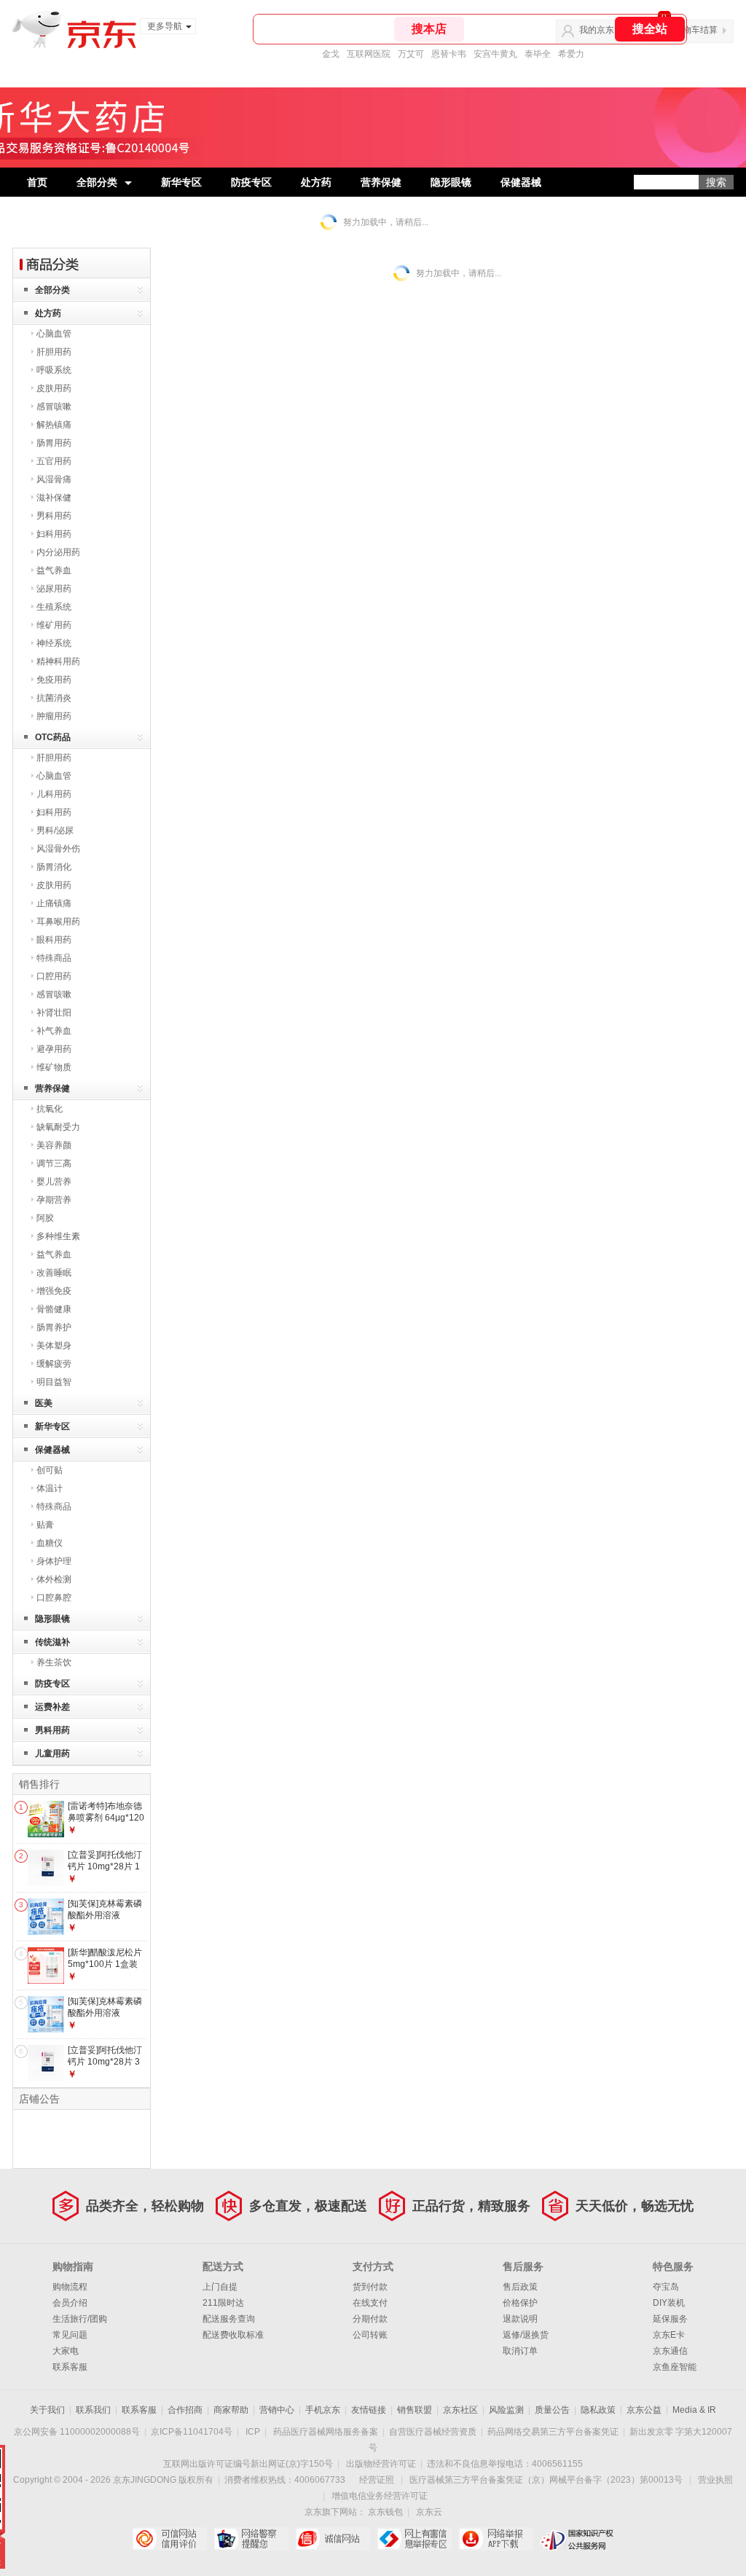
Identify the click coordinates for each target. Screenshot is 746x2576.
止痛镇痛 (54, 903)
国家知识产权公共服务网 (577, 2539)
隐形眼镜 (451, 182)
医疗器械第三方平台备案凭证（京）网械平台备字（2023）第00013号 (546, 2480)
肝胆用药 (54, 352)
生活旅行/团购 (80, 2319)
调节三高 (54, 1163)
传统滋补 (52, 1642)
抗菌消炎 (54, 698)
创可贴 (50, 1470)
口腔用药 (54, 976)
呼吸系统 (54, 370)
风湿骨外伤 (58, 849)
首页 (37, 182)
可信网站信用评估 (169, 2539)
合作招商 (185, 2410)
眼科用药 (54, 940)
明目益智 (54, 1382)
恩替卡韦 (449, 54)
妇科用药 (54, 534)
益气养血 (54, 570)
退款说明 (520, 2319)
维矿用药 (54, 625)
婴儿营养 (54, 1182)
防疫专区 (251, 182)
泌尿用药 (54, 589)
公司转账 (370, 2335)
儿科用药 (54, 794)
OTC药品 (53, 737)
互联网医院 (369, 54)
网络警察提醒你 (251, 2539)
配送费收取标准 (233, 2335)
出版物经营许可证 (381, 2464)
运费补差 (52, 1707)
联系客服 (70, 2367)
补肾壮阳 (54, 1013)
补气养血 (54, 1031)
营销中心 (277, 2410)
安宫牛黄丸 (495, 54)
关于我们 (47, 2410)
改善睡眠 (54, 1273)
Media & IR (694, 2410)
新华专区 (181, 182)
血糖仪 (50, 1543)
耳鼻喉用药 (58, 922)
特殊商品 (54, 958)
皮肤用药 (54, 388)
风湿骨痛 (54, 479)
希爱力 (571, 54)
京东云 (429, 2512)
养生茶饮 (54, 1662)
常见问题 (70, 2335)
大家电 (66, 2351)
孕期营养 (54, 1200)
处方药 (316, 182)
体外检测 (54, 1579)
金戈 (331, 54)
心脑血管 (54, 334)
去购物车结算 (691, 30)
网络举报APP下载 (496, 2539)
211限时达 (223, 2303)
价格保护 (520, 2303)
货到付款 (370, 2287)
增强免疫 (54, 1291)
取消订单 (520, 2351)
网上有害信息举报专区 (414, 2539)
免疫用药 (54, 680)
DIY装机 (669, 2303)
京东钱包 (385, 2512)
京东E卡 (669, 2335)
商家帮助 (231, 2410)
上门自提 (220, 2287)
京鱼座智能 (675, 2367)
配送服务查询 (229, 2319)
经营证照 (377, 2480)
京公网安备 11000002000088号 (77, 2432)
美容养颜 (54, 1145)
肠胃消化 (54, 867)
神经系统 (54, 643)
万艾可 (411, 54)
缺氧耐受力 (58, 1127)
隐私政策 (598, 2410)
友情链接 (369, 2410)
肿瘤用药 (54, 716)
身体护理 (54, 1561)
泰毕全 (538, 54)
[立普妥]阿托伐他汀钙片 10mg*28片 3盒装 (105, 2061)
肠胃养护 (54, 1327)
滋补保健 (54, 498)
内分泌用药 (58, 552)
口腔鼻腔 (54, 1598)
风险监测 (506, 2410)
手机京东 (323, 2410)
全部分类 (97, 182)
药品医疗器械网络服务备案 (326, 2432)
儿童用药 (52, 1754)
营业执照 (715, 2480)
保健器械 (521, 182)
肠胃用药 (54, 443)
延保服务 (670, 2319)
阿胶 (45, 1218)
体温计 (50, 1488)
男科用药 (54, 516)
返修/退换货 (526, 2335)
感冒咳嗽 (54, 407)
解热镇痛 (54, 425)
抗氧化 (50, 1109)
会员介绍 (70, 2303)
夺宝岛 (666, 2287)
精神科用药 (58, 661)
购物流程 (70, 2287)
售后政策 (520, 2287)
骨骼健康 (54, 1309)
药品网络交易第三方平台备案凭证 (553, 2432)
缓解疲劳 (54, 1364)
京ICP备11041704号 (192, 2432)
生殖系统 (54, 607)
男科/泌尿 (55, 830)
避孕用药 (54, 1049)
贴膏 (45, 1525)
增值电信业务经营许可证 (380, 2496)
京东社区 (460, 2410)
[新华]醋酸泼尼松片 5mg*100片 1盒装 (105, 1958)
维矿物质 (54, 1067)
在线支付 (370, 2303)
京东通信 (670, 2351)
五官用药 (54, 461)
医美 (44, 1403)
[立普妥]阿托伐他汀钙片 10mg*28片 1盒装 (105, 1866)
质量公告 (552, 2410)
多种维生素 (58, 1236)
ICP (253, 2432)
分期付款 (370, 2319)
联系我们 (93, 2410)
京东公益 (644, 2410)
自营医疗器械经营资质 (433, 2432)
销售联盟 (415, 2410)
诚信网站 (333, 2539)
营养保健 (381, 182)
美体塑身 (54, 1346)
